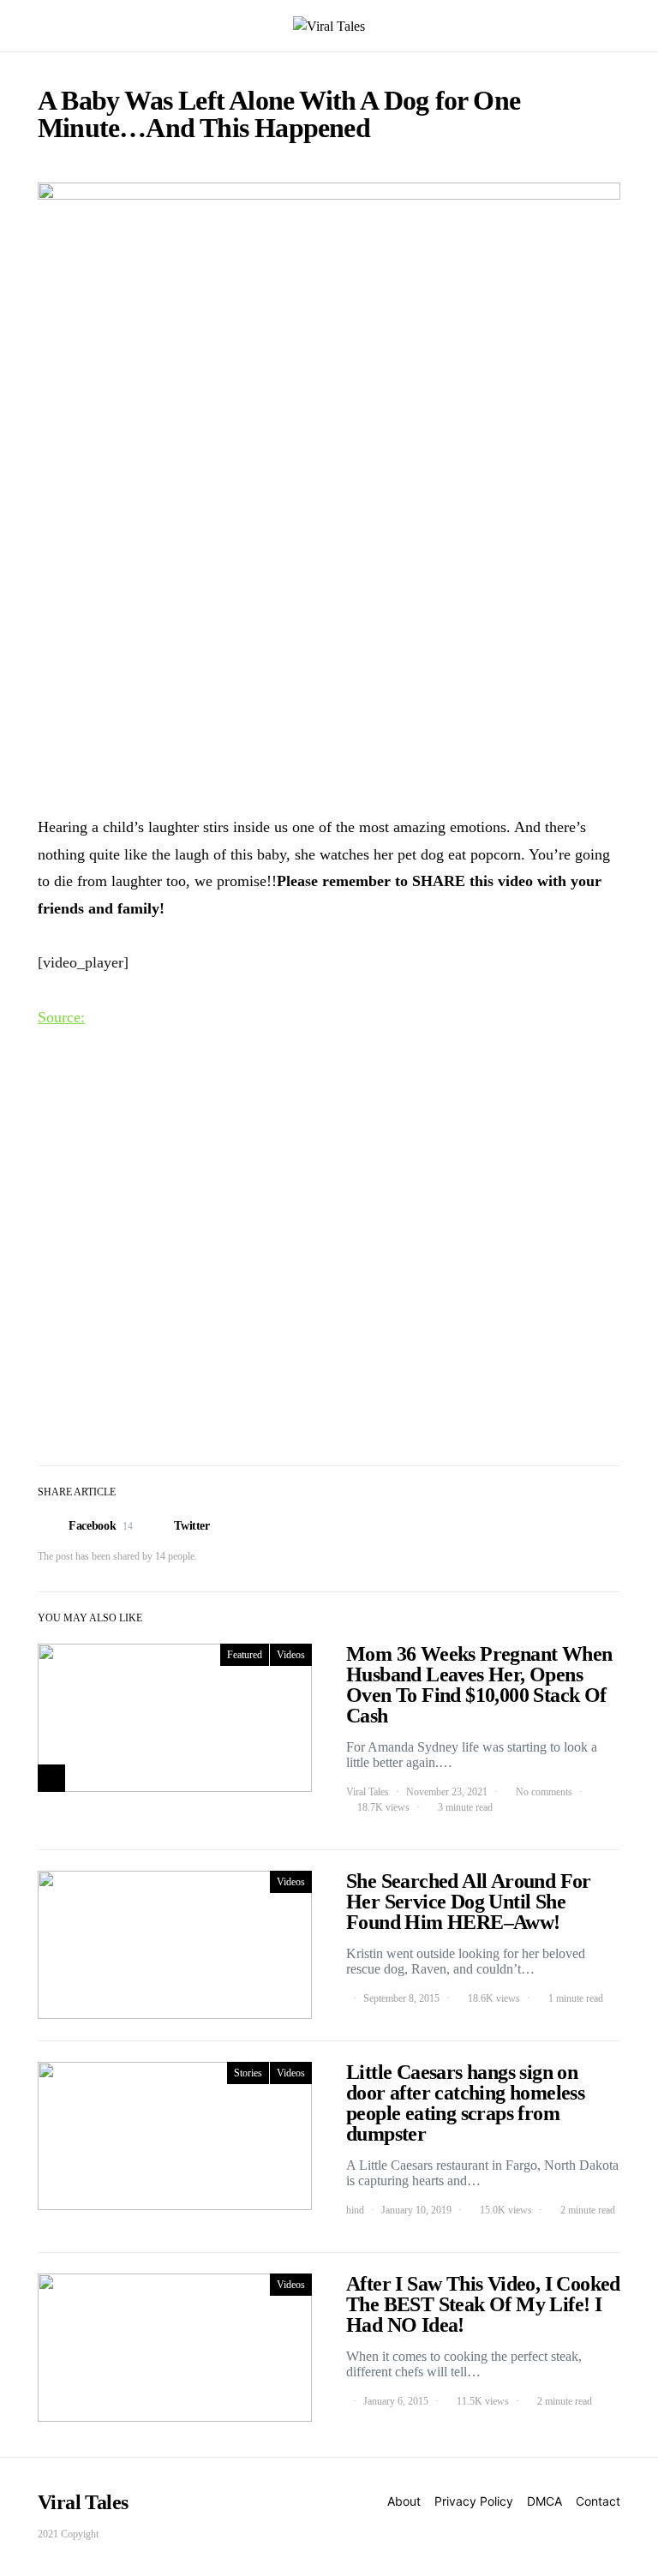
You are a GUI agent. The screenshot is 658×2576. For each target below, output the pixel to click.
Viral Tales (368, 1792)
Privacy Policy (474, 2501)
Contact (598, 2501)
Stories (248, 2073)
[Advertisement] (329, 667)
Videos (291, 1655)
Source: (61, 1017)
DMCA (544, 2501)
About (404, 2501)
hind (355, 2210)
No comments (544, 1792)
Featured (245, 1655)
